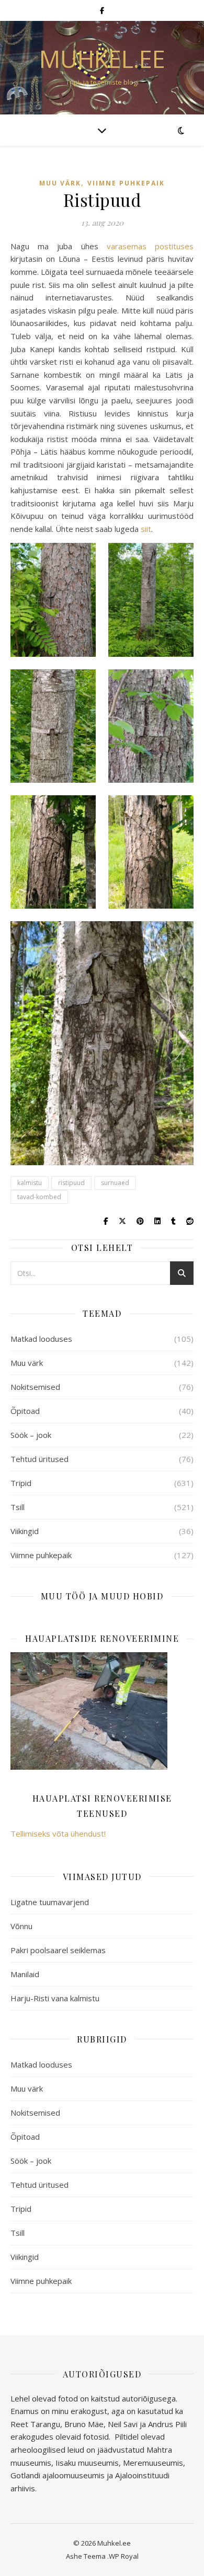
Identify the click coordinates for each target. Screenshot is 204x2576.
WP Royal (124, 2556)
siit (146, 529)
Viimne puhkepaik (126, 183)
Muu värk (60, 183)
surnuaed (115, 1183)
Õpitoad (25, 1411)
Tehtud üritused (39, 1459)
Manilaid (25, 1974)
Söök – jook (31, 1435)
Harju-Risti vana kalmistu (55, 1998)
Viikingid (25, 1531)
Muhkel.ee (102, 59)
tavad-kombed (39, 1197)
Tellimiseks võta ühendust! (58, 1834)
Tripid (21, 1483)
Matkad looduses (41, 1339)
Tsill (18, 1507)
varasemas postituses (150, 246)
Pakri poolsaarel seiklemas (58, 1950)
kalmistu (30, 1183)
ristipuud (71, 1183)
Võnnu (21, 1926)
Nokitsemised (35, 1387)
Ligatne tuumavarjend (50, 1902)
